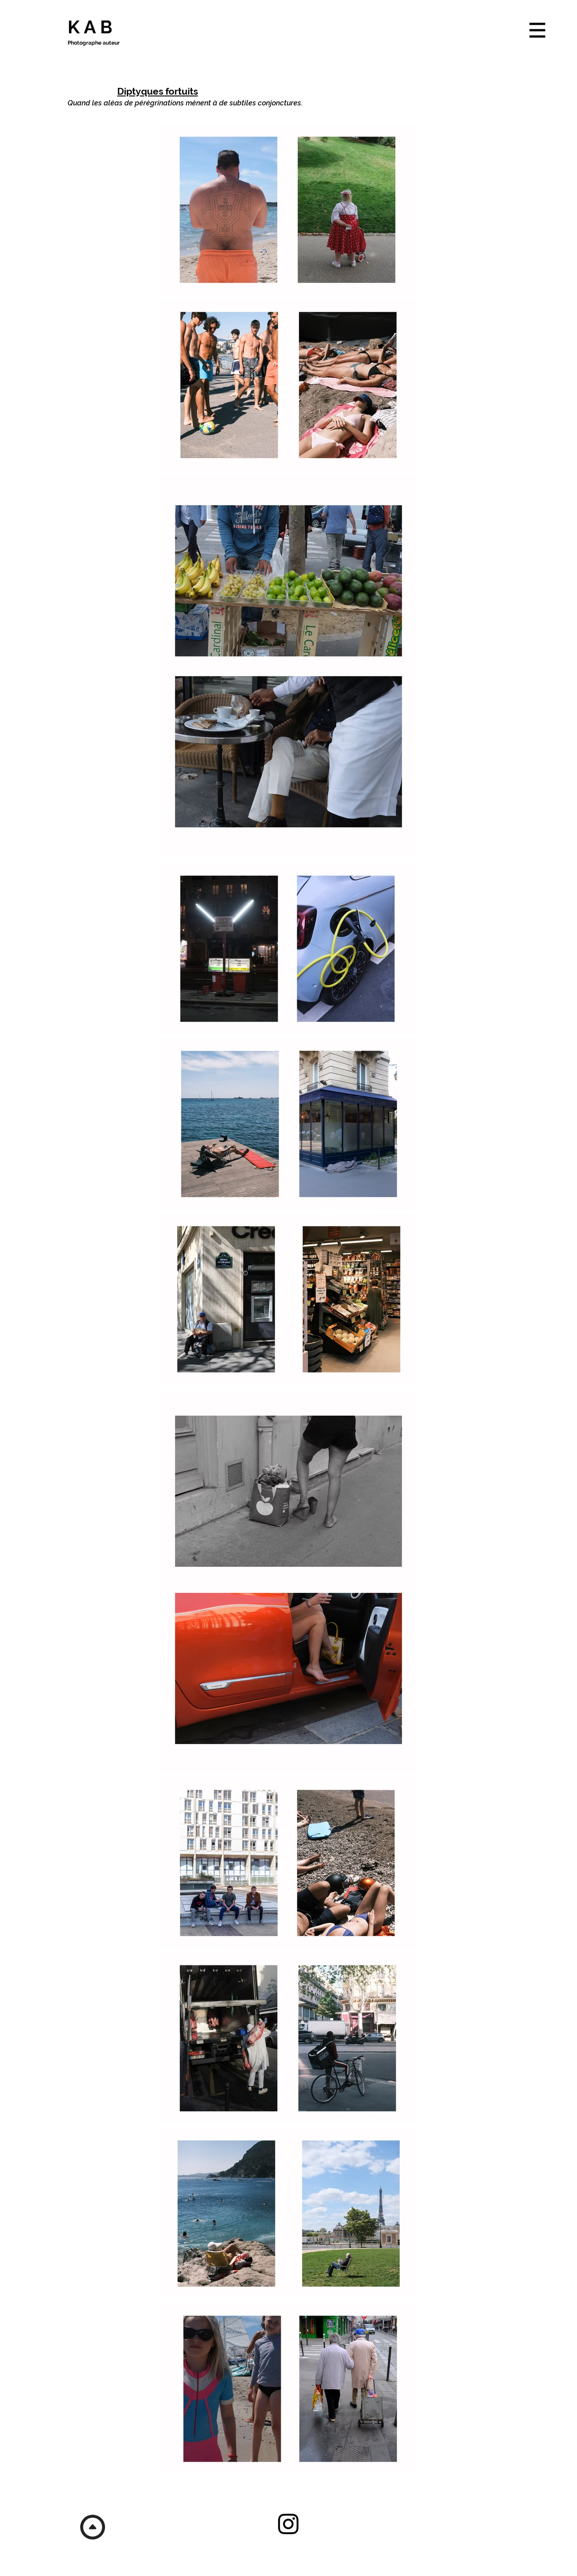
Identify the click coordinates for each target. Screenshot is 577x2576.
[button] (538, 30)
